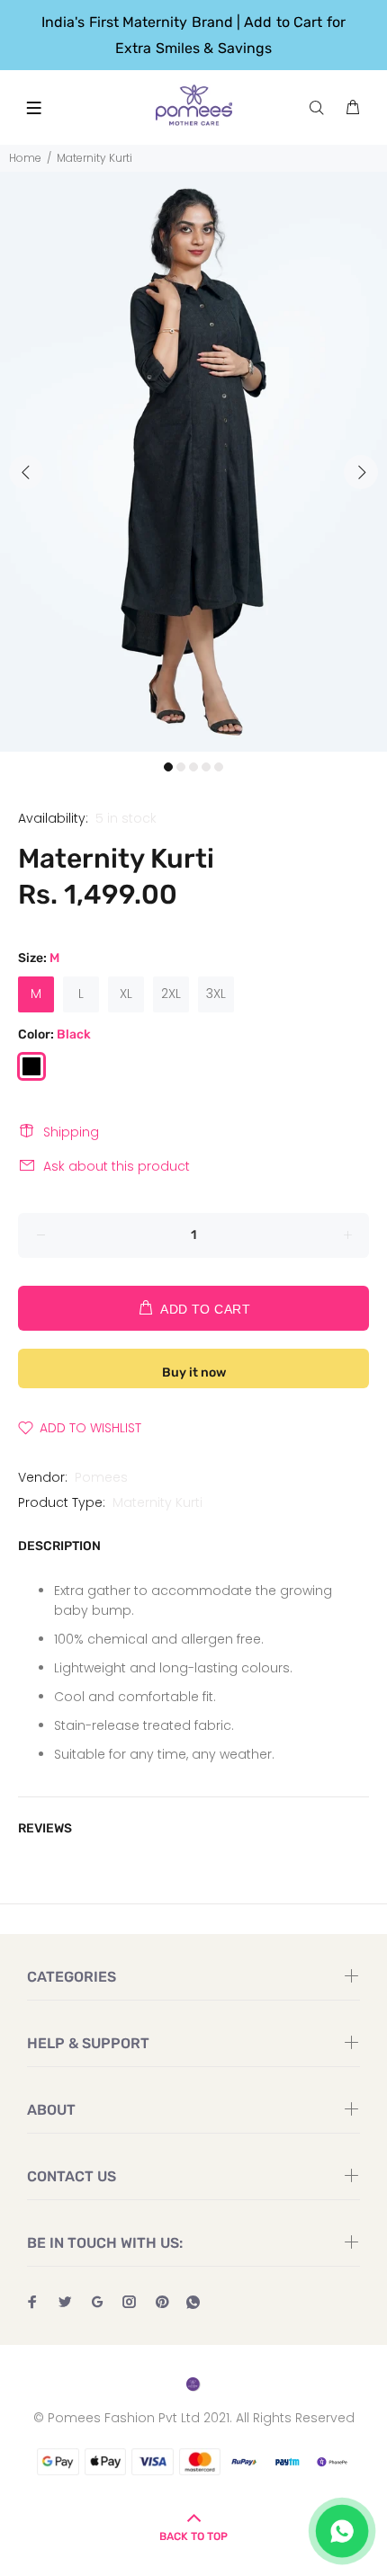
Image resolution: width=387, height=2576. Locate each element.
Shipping (71, 1132)
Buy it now (194, 1373)
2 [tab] (181, 767)
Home (25, 158)
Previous (26, 472)
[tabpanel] (193, 462)
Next (361, 472)
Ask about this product (117, 1166)
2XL (171, 994)
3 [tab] (193, 767)
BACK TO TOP (193, 2536)
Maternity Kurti (157, 1502)
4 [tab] (206, 767)
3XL (216, 994)
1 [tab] (168, 767)
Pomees (101, 1477)
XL (126, 994)
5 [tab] (219, 767)
